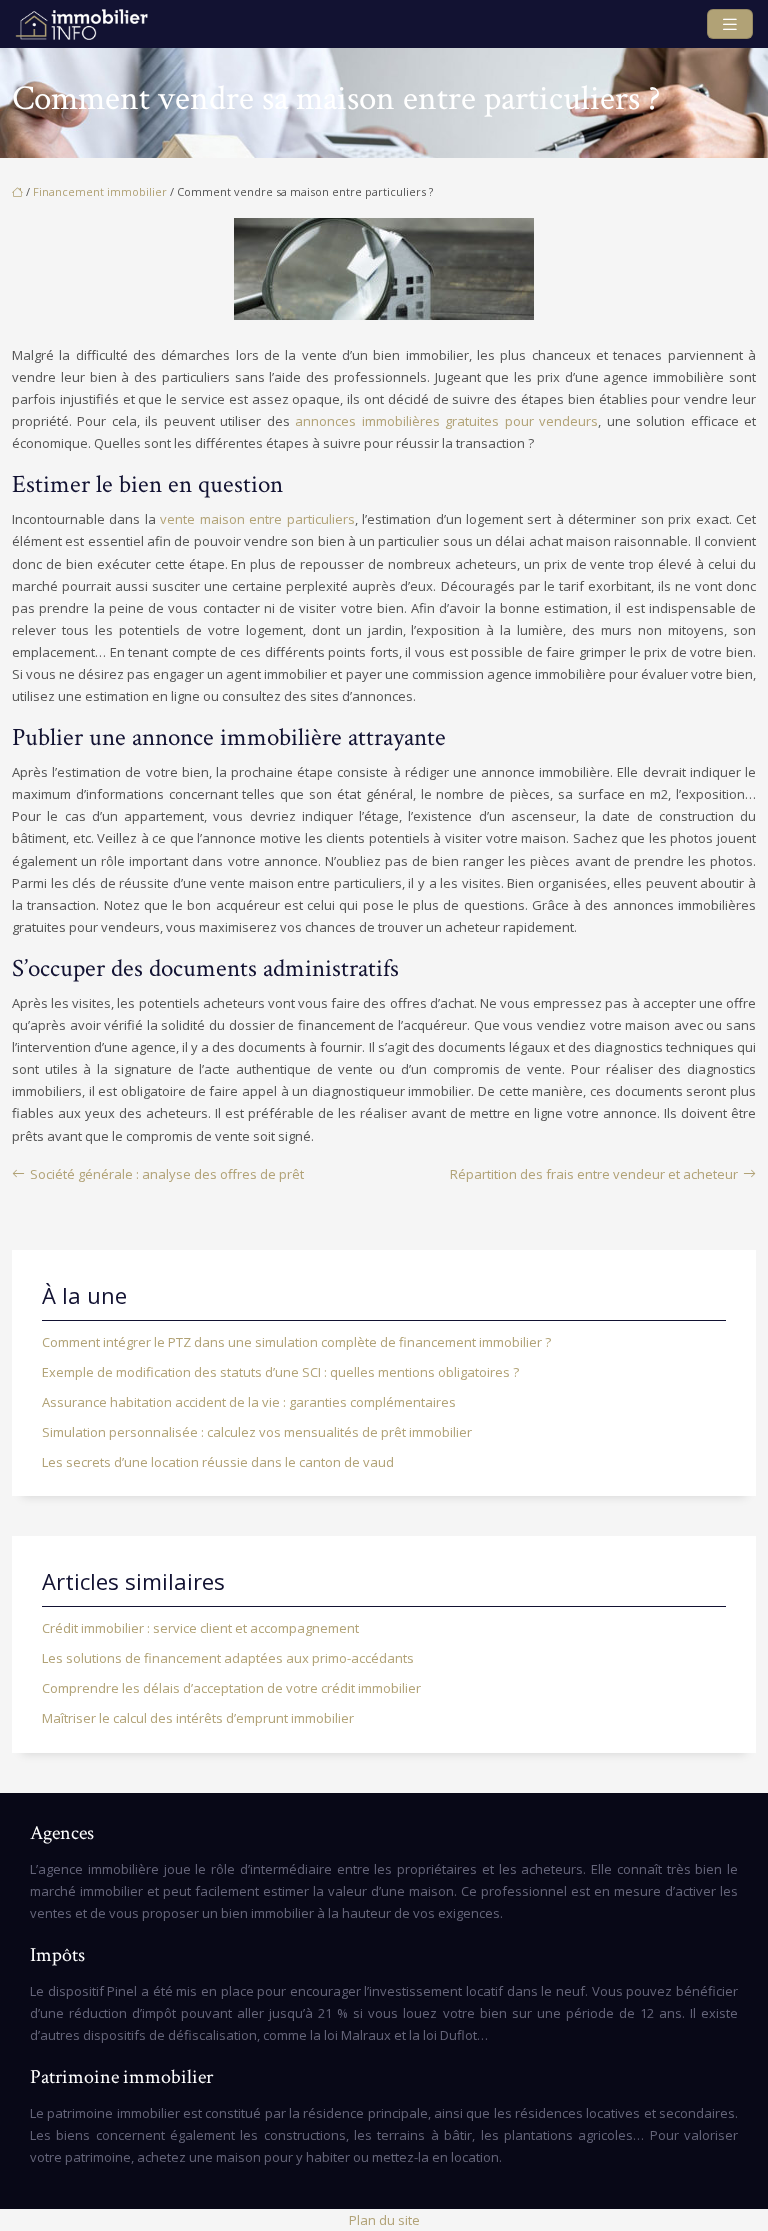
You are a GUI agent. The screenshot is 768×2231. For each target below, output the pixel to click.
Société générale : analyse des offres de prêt (167, 1174)
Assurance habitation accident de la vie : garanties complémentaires (249, 1402)
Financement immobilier (100, 191)
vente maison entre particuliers (257, 519)
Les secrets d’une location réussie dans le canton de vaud (218, 1462)
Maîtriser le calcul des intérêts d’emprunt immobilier (198, 1718)
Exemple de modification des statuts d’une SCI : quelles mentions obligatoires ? (280, 1372)
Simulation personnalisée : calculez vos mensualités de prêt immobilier (257, 1432)
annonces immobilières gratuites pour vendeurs (446, 421)
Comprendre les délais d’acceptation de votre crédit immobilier (231, 1688)
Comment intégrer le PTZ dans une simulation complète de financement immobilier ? (296, 1342)
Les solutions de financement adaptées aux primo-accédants (228, 1658)
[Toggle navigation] (730, 24)
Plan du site (384, 2220)
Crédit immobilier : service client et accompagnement (200, 1628)
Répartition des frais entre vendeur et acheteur (594, 1174)
